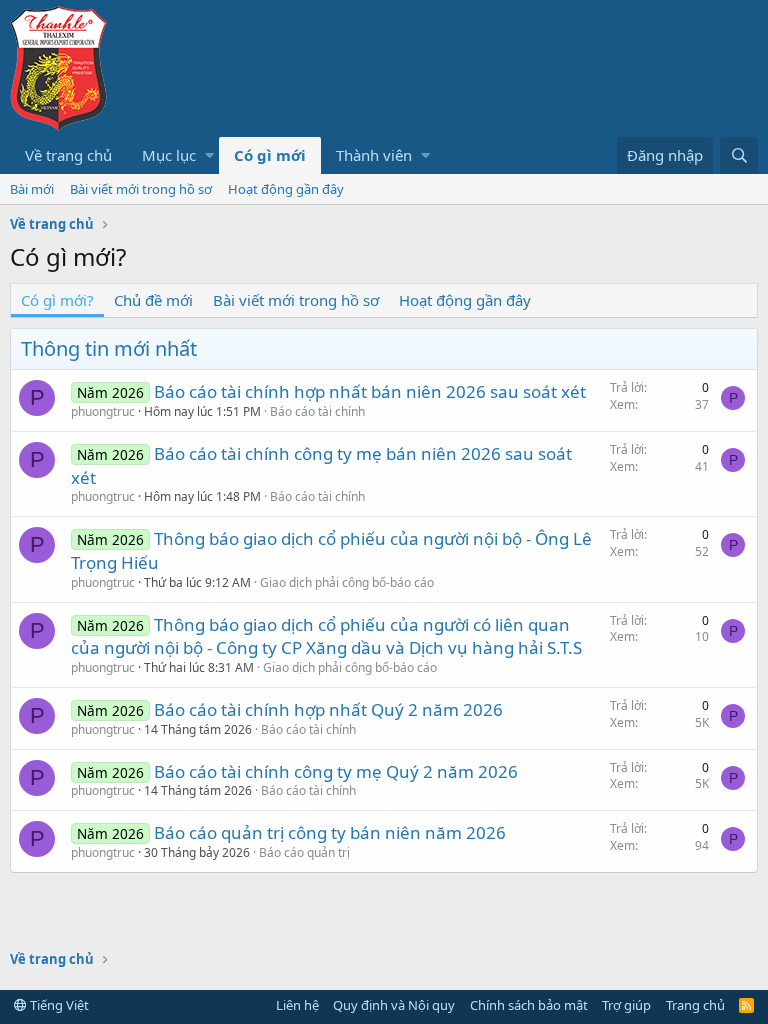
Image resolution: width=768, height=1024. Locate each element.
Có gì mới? (57, 300)
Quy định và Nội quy (394, 1005)
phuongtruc (103, 411)
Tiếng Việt (58, 1005)
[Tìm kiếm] (739, 155)
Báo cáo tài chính (317, 411)
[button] (209, 155)
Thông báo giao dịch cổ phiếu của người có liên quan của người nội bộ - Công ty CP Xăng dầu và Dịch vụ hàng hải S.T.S (326, 636)
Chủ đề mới (153, 300)
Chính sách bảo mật (529, 1005)
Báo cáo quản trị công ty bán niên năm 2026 (330, 832)
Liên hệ (297, 1005)
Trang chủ (695, 1005)
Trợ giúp (626, 1005)
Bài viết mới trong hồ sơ (141, 189)
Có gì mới (270, 155)
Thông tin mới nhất (109, 348)
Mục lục (169, 155)
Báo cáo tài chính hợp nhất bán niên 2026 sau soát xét (370, 391)
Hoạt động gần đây (286, 189)
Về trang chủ (68, 155)
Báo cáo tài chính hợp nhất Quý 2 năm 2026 (328, 709)
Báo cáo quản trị (304, 852)
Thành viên (374, 155)
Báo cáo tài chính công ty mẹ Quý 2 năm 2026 (336, 771)
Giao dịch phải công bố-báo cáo (347, 582)
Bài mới (32, 189)
